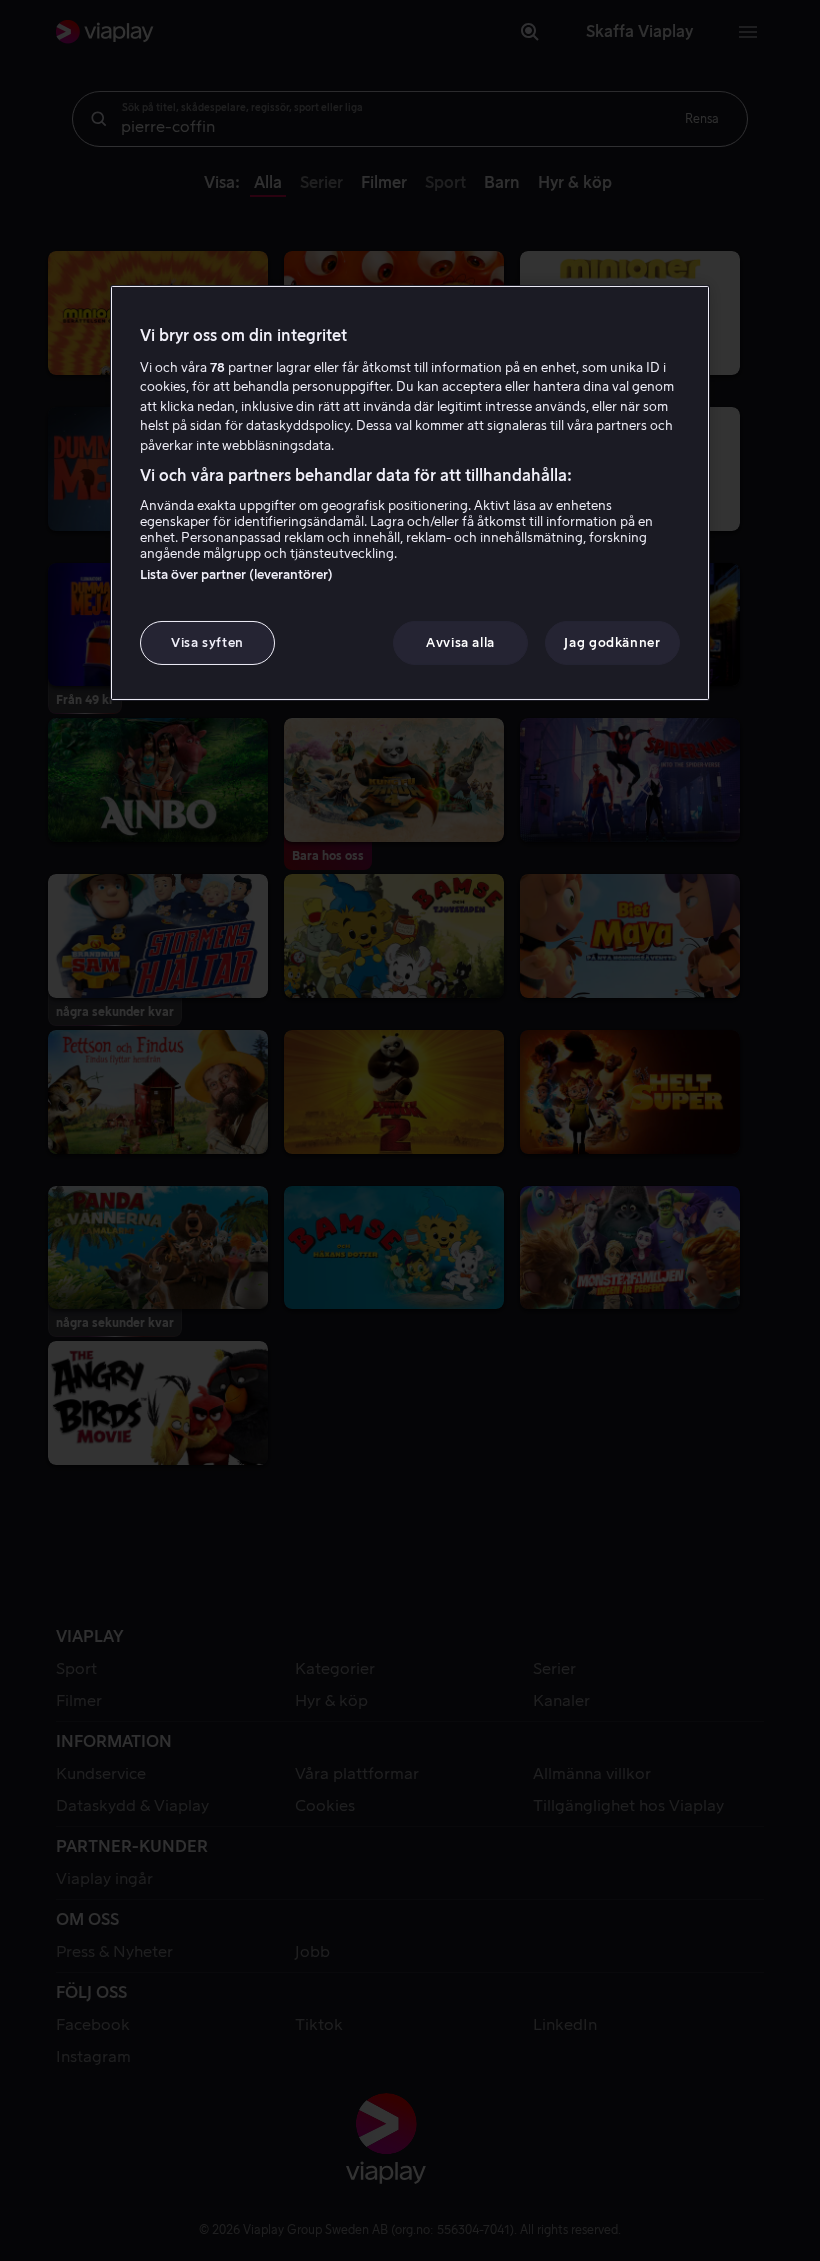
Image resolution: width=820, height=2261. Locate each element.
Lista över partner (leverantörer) (236, 573)
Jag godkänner (612, 641)
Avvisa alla (460, 641)
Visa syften (207, 641)
